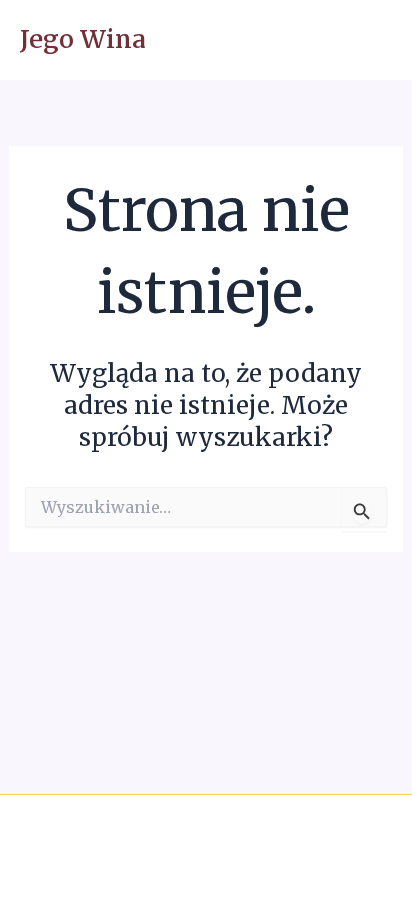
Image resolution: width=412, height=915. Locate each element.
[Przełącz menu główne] (369, 40)
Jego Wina (83, 39)
